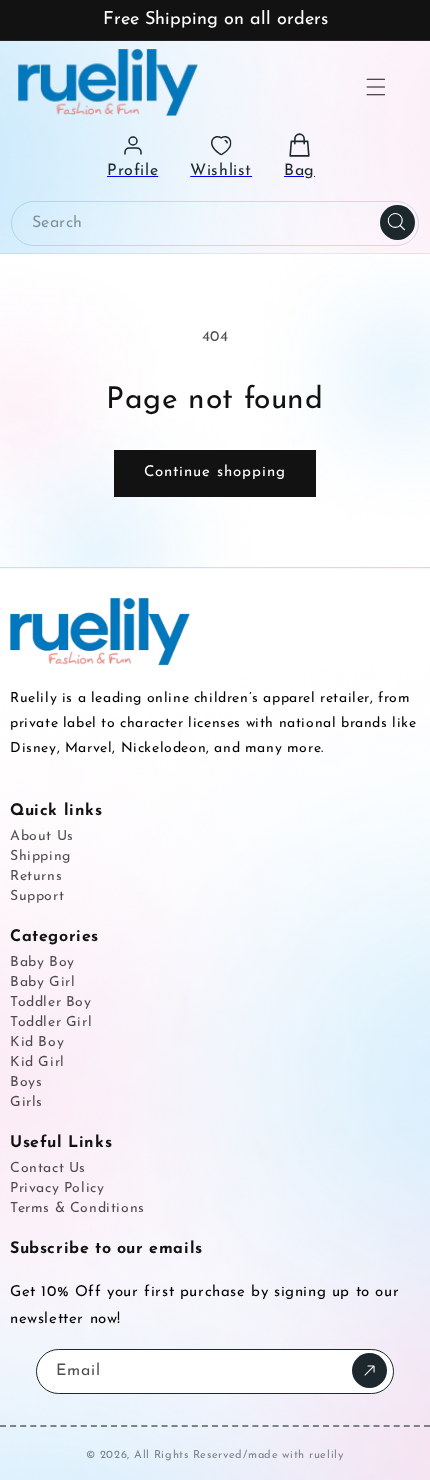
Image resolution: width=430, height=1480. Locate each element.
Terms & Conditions (77, 1208)
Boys (26, 1082)
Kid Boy (37, 1042)
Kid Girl (37, 1062)
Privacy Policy (57, 1188)
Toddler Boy (51, 1002)
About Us (42, 836)
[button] (376, 87)
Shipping (40, 856)
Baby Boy (42, 962)
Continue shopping (215, 472)
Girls (26, 1102)
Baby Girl (42, 982)
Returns (36, 876)
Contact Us (48, 1168)
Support (37, 896)
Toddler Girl (51, 1022)
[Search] (397, 223)
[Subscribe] (369, 1370)
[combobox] (215, 223)
